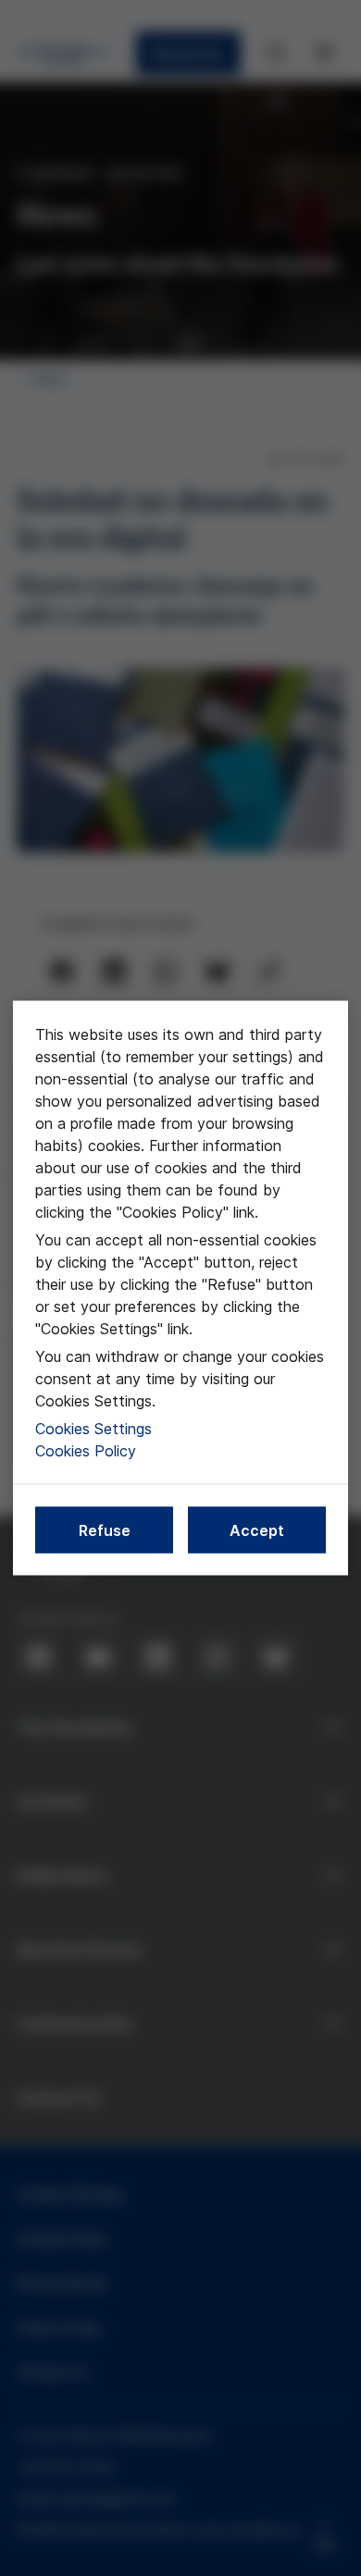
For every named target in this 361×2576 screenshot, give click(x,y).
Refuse (105, 1530)
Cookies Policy (86, 1451)
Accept (257, 1530)
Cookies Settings (93, 1429)
